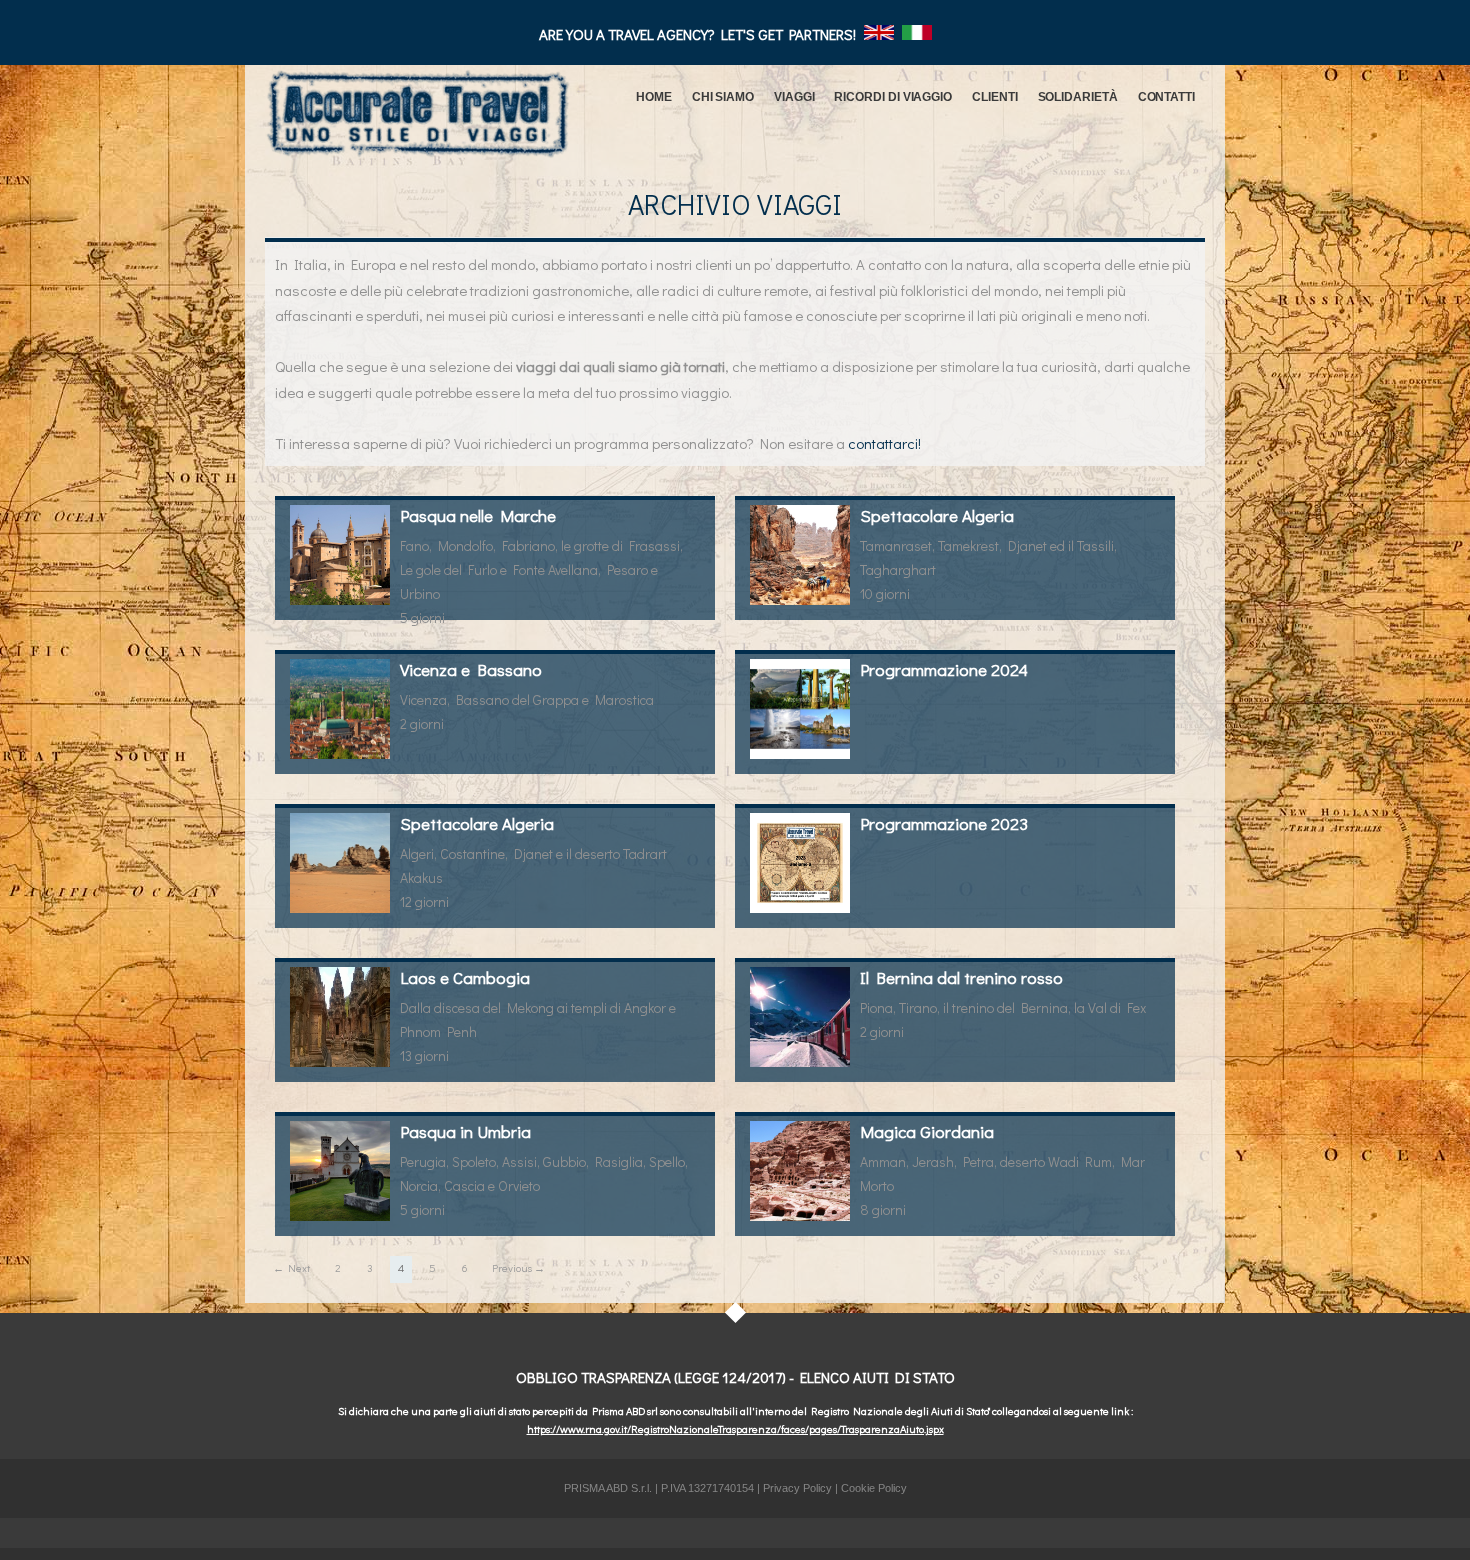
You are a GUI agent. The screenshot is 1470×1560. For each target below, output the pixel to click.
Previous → (518, 1267)
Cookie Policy (874, 1488)
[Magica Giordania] (800, 1171)
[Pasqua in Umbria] (340, 1171)
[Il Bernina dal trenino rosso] (800, 1017)
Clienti (994, 97)
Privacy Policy (797, 1488)
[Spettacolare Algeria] (800, 555)
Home (654, 97)
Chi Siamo (723, 97)
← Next (291, 1267)
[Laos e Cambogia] (340, 1017)
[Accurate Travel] (418, 108)
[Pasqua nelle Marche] (340, 555)
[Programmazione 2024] (800, 709)
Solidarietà (1078, 97)
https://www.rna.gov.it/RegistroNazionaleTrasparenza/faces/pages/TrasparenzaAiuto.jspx (735, 1428)
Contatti (1166, 97)
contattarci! (884, 443)
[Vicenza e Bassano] (340, 709)
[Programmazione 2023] (800, 863)
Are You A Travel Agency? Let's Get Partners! (699, 34)
